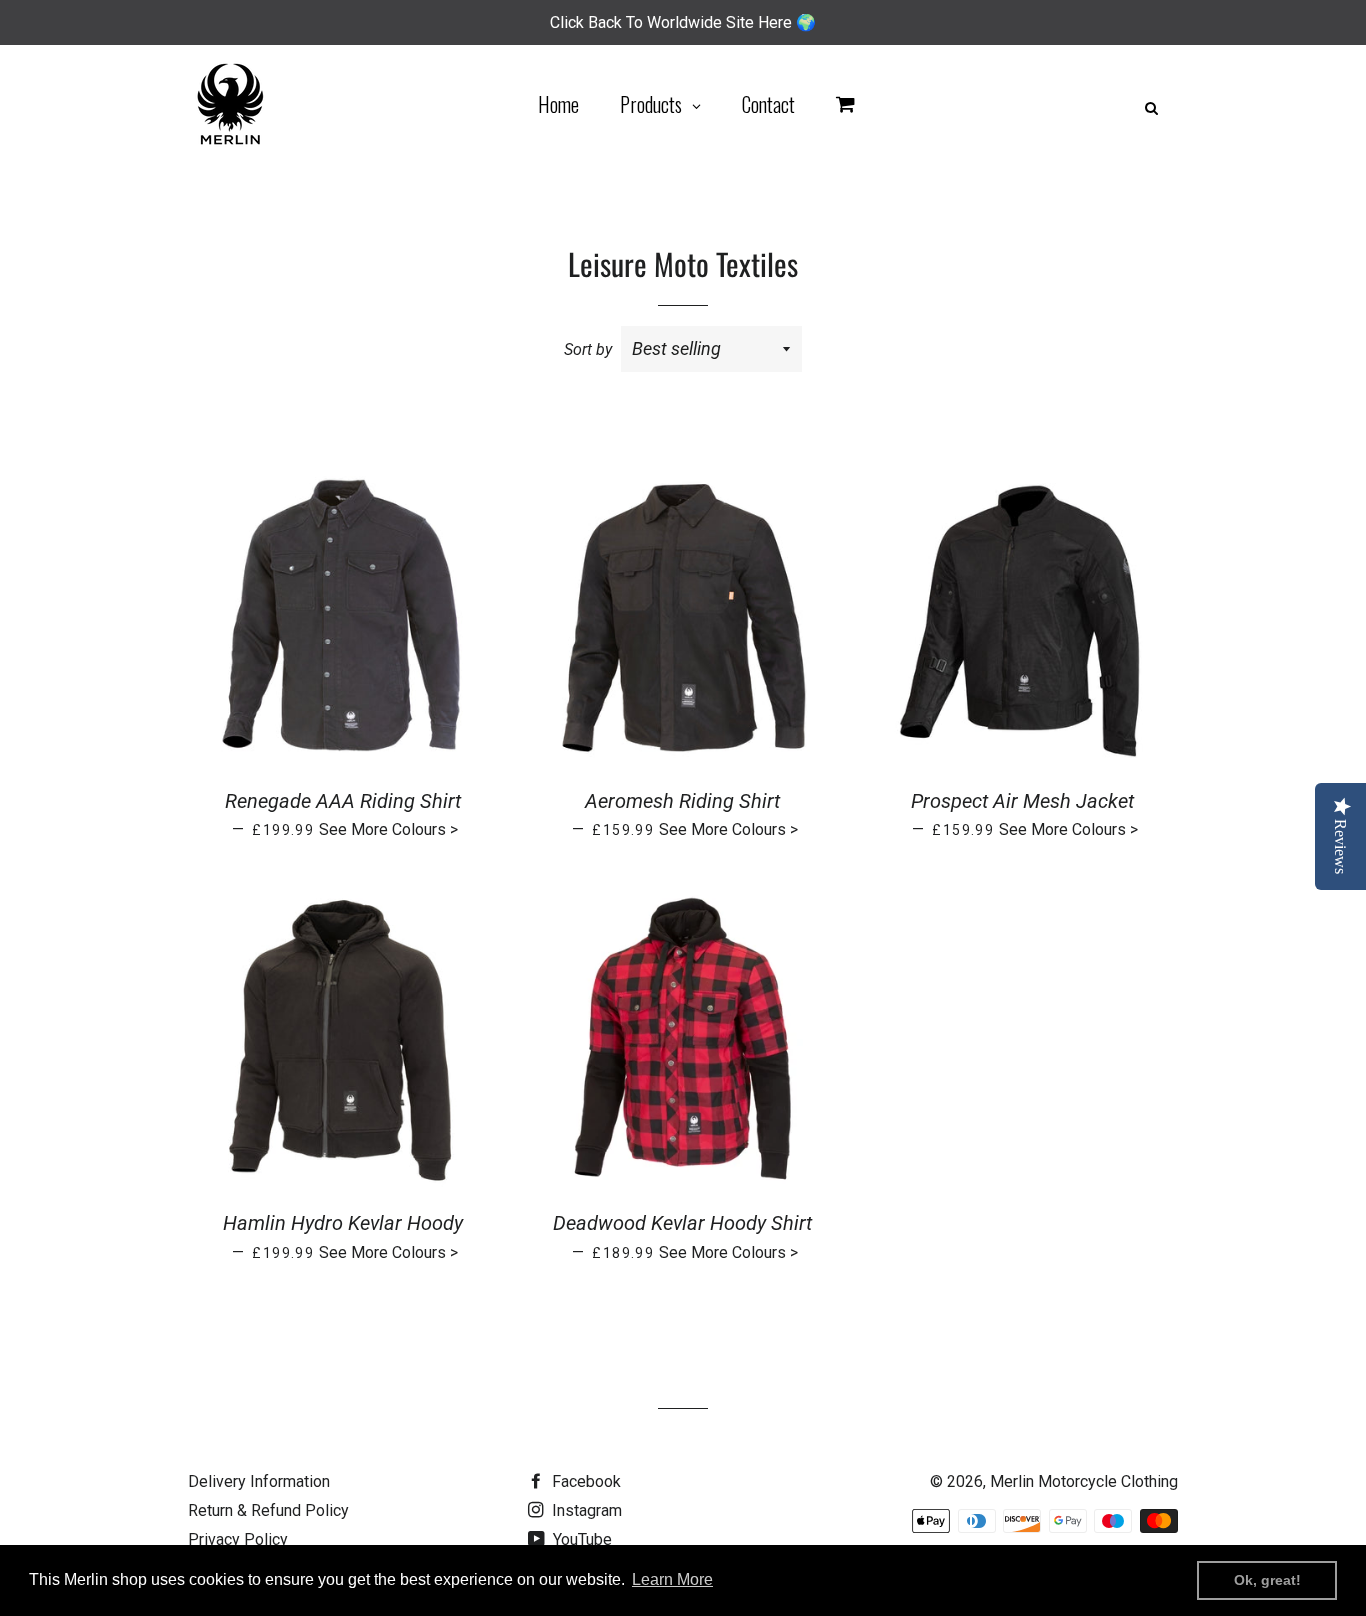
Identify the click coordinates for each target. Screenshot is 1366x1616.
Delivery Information (259, 1481)
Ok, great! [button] (1267, 1580)
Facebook (584, 1481)
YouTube (580, 1539)
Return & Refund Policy (268, 1510)
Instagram (585, 1510)
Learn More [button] (672, 1579)
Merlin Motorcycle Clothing (1084, 1481)
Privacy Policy (238, 1539)
